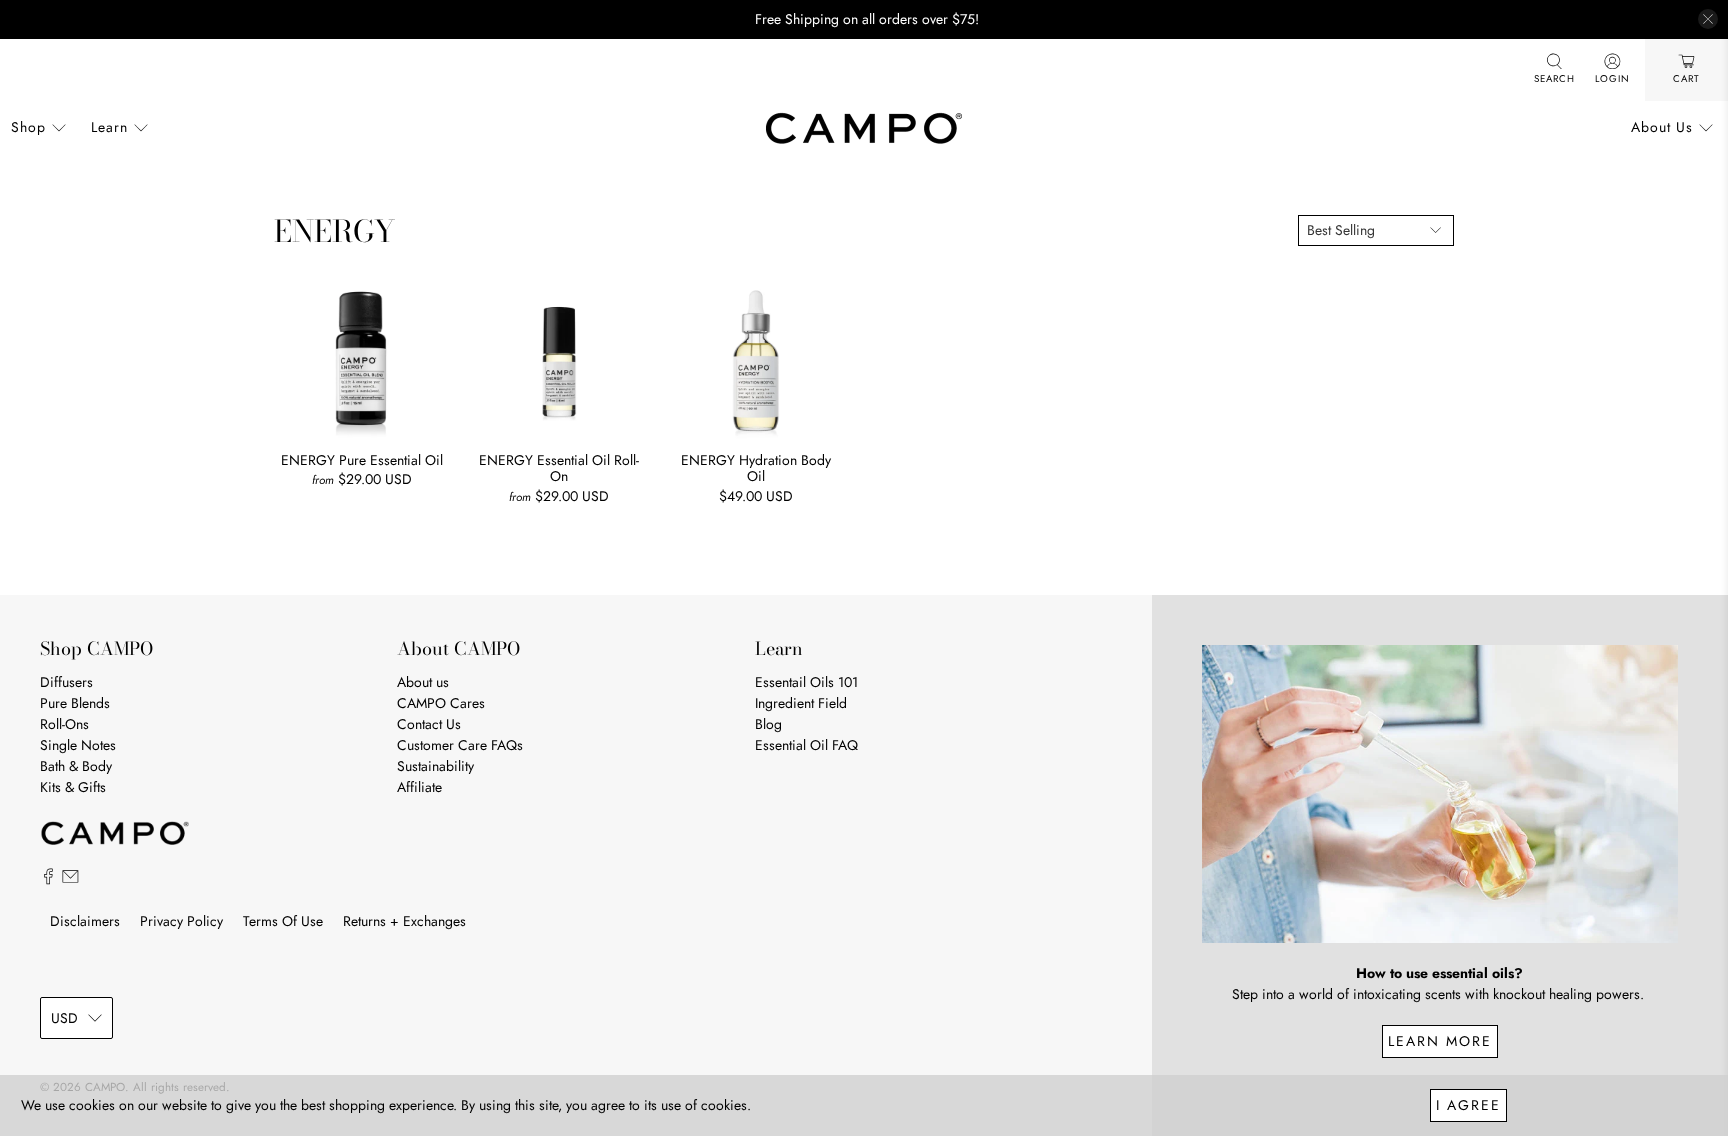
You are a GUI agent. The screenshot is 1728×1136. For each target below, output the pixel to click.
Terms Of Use (283, 921)
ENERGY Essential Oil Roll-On (559, 468)
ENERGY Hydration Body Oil (756, 468)
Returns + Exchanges (404, 921)
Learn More (1440, 1041)
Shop (28, 127)
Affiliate (419, 787)
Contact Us (429, 724)
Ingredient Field (801, 703)
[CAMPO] (864, 128)
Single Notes (78, 745)
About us (423, 682)
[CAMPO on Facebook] (48, 880)
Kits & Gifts (73, 787)
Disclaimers (85, 921)
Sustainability (435, 766)
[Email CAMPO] (70, 880)
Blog (768, 724)
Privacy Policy (181, 921)
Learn (109, 127)
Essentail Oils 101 (806, 682)
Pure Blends (75, 703)
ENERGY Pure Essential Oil (362, 459)
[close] (1708, 19)
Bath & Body (76, 766)
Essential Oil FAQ (806, 745)
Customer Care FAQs (460, 745)
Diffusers (66, 682)
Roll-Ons (64, 724)
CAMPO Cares (441, 703)
